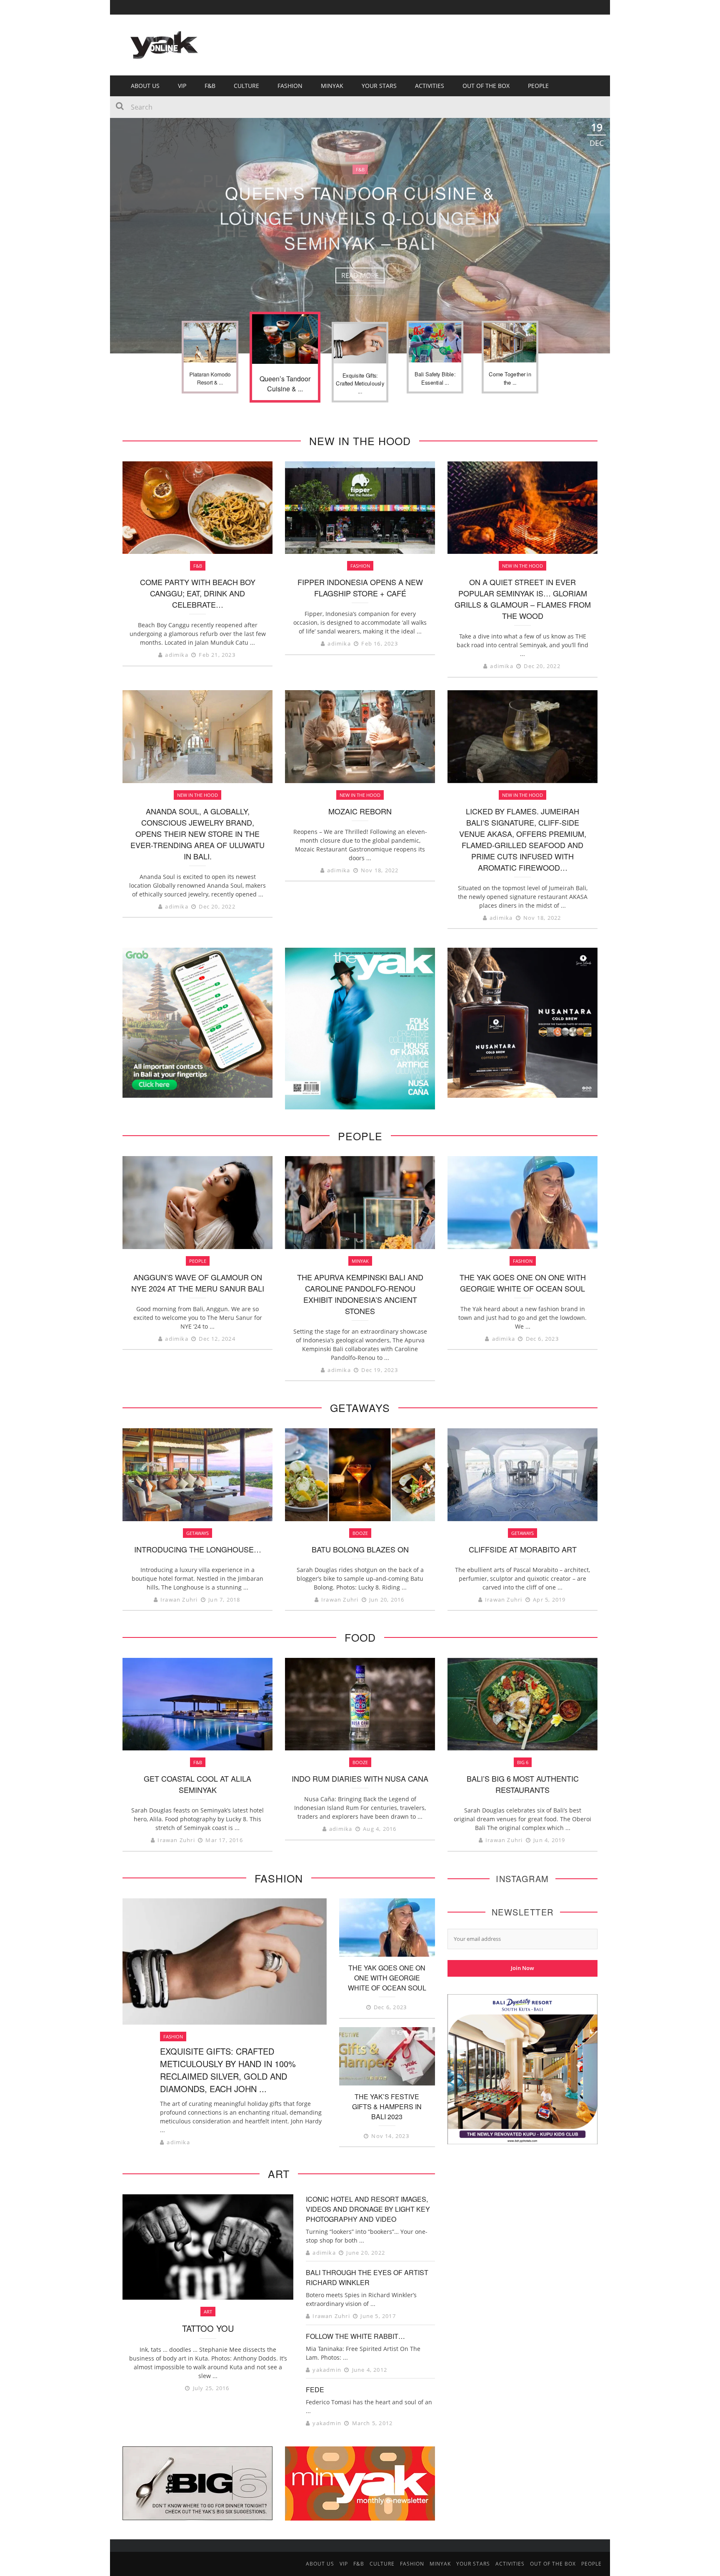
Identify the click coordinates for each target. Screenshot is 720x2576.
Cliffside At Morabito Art (523, 1549)
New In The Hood (522, 566)
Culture (246, 86)
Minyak (360, 1261)
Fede (315, 2389)
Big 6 (523, 1762)
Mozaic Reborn (360, 811)
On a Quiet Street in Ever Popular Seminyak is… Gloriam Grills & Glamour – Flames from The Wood (523, 599)
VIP (182, 86)
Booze (360, 1533)
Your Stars (379, 86)
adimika (176, 655)
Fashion (290, 86)
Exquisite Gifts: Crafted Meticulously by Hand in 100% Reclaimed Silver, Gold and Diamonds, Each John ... (228, 2070)
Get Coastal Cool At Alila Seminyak (197, 1784)
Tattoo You (208, 2328)
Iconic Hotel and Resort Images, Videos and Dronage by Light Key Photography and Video (368, 2209)
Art (208, 2312)
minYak (332, 86)
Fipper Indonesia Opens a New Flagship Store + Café (360, 587)
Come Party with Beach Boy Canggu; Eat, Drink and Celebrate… (198, 593)
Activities (430, 86)
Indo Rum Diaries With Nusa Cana (360, 1778)
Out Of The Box (486, 86)
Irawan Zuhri (179, 1600)
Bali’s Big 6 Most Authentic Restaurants (523, 1784)
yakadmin (327, 2370)
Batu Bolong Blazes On (360, 1549)
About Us (145, 86)
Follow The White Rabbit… (355, 2336)
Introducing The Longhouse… (198, 1549)
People (538, 86)
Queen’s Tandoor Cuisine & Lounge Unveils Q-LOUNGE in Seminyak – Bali (360, 217)
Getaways (197, 1533)
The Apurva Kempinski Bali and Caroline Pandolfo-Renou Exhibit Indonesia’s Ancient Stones (360, 1294)
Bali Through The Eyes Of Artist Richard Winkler (367, 2277)
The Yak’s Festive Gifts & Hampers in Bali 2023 (387, 2107)
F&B (210, 86)
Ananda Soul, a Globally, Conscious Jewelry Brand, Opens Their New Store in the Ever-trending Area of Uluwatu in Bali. (197, 834)
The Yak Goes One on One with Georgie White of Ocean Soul (523, 1283)
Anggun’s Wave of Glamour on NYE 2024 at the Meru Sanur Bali (198, 1283)
